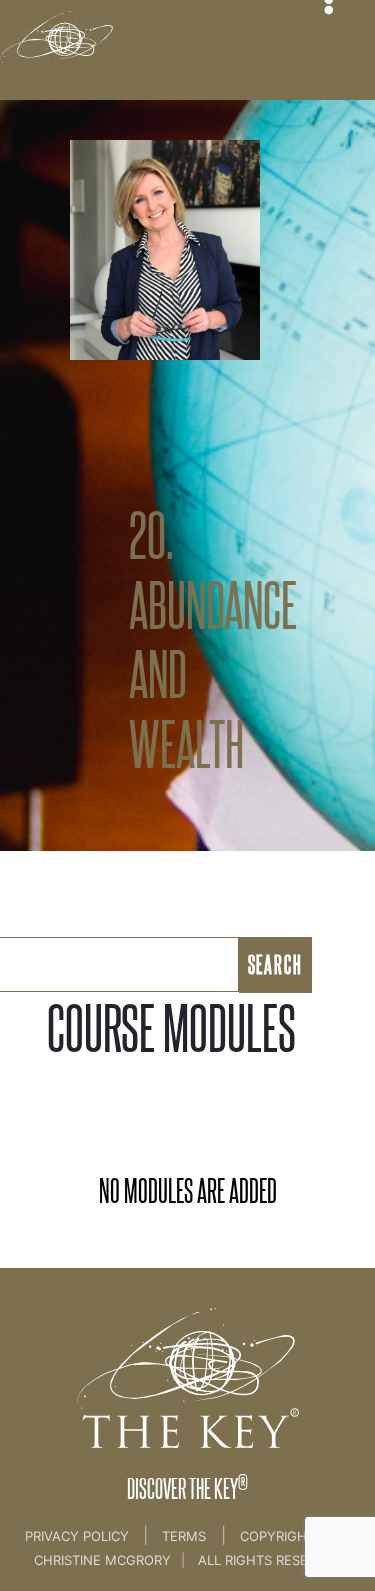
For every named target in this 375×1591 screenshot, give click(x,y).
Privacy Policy (79, 1536)
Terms (184, 1536)
